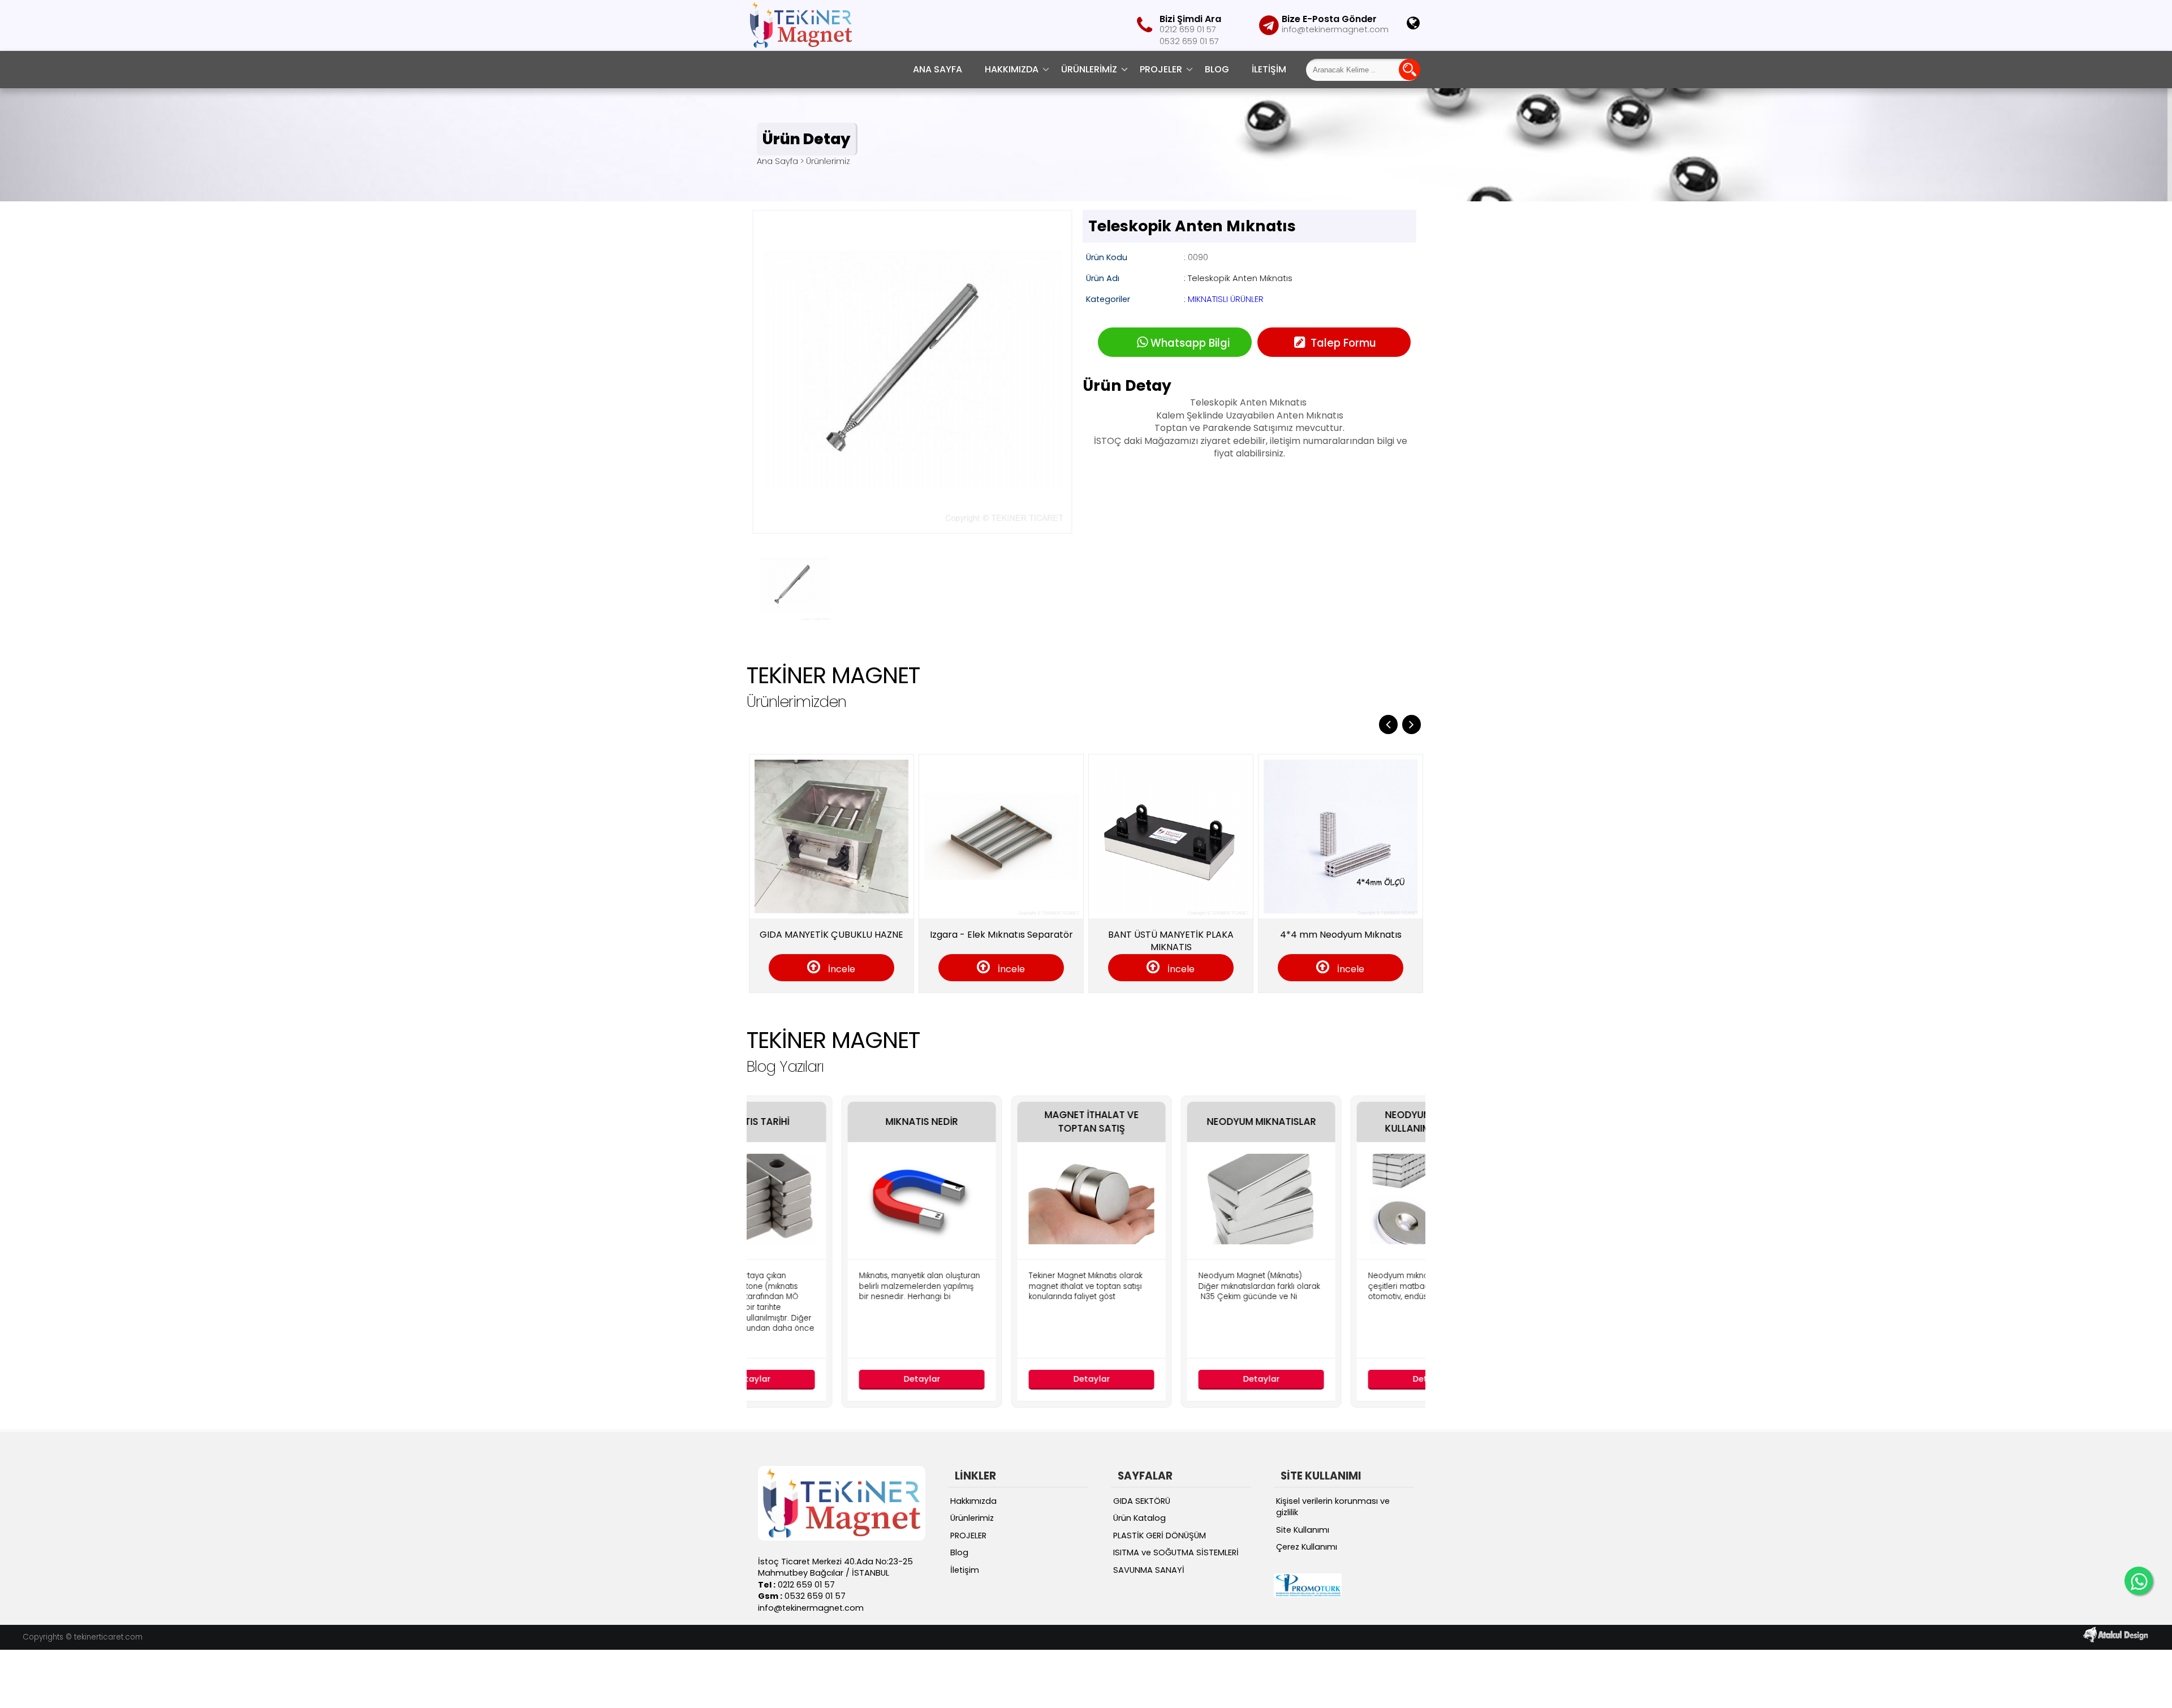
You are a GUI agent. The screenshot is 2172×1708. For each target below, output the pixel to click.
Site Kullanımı (1303, 1530)
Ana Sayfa (938, 69)
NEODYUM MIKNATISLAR (1171, 1122)
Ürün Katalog (1139, 1518)
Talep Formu (1342, 343)
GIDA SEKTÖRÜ (1142, 1501)
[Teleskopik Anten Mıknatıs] (912, 526)
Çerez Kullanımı (1307, 1547)
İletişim (1269, 69)
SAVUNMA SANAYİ (1149, 1570)
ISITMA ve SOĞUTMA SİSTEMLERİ (1176, 1552)
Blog (1217, 69)
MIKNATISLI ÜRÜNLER (1226, 299)
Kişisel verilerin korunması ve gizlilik (1333, 1507)
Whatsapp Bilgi (1190, 343)
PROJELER (1161, 69)
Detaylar (832, 1379)
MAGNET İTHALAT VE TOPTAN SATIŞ (1001, 1122)
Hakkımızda (1012, 69)
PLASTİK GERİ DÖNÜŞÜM (1160, 1536)
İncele (862, 969)
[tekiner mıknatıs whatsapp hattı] (2139, 1581)
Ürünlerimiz (1089, 69)
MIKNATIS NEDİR (831, 1122)
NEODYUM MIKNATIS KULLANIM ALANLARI (1341, 1122)
